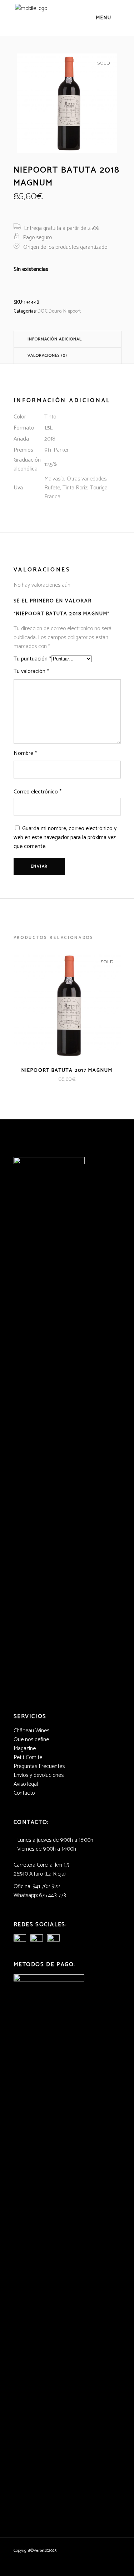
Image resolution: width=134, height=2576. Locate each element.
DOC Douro (49, 311)
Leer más (56, 1079)
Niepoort (72, 311)
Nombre (25, 753)
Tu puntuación (32, 659)
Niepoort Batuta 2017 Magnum (67, 1071)
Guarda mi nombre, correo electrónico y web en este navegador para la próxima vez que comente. (65, 837)
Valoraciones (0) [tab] (47, 356)
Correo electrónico (38, 792)
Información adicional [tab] (55, 339)
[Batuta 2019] (67, 103)
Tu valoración (31, 671)
